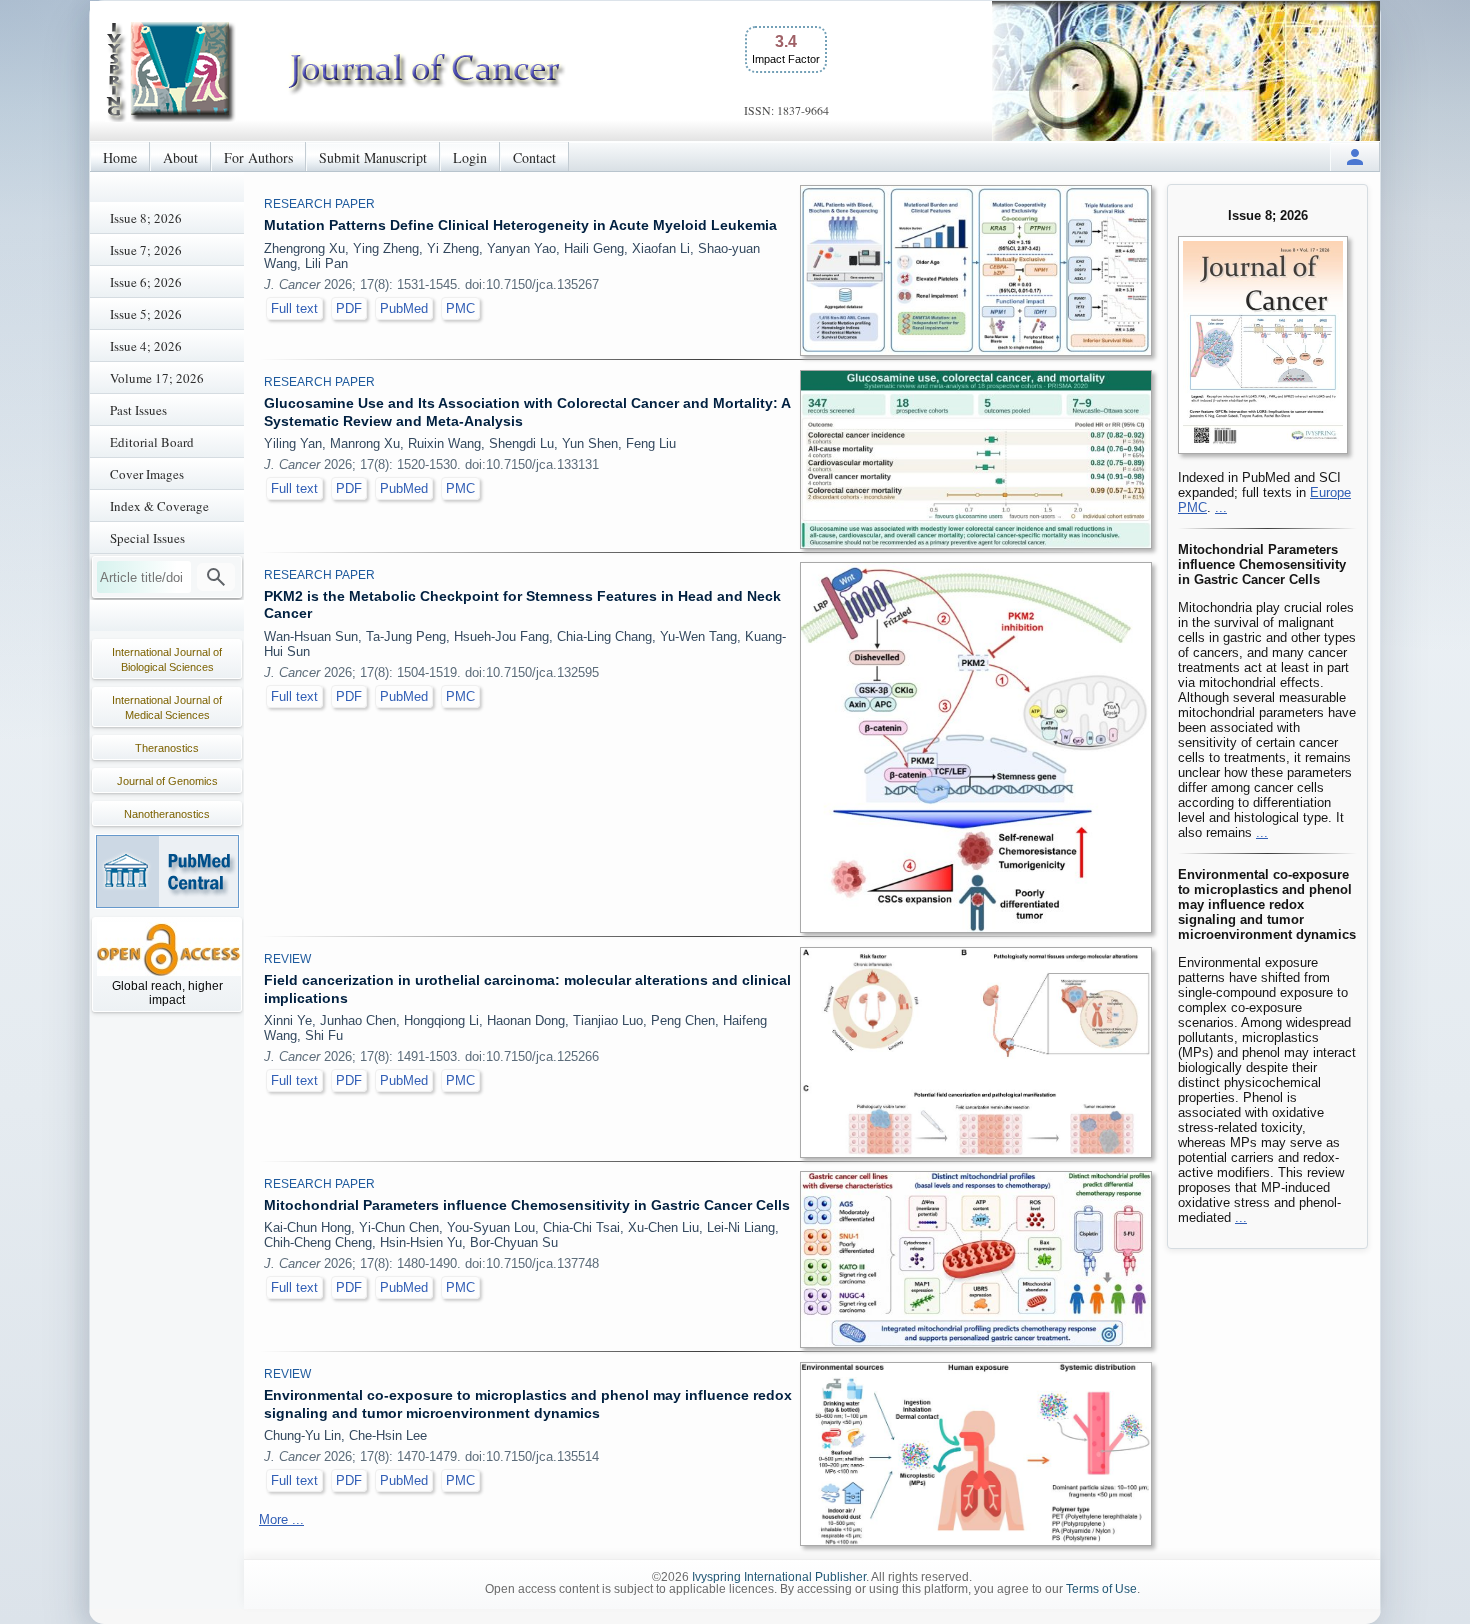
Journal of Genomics (167, 781)
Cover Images (147, 474)
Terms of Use (1101, 1589)
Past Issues (138, 410)
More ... (281, 1519)
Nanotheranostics (167, 814)
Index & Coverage (159, 506)
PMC (460, 308)
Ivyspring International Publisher (779, 1577)
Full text (294, 308)
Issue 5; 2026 (146, 314)
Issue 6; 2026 (146, 282)
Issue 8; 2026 (146, 218)
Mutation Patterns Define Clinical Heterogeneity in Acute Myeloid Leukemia (520, 225)
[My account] (1355, 156)
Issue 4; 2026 (146, 346)
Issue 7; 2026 (146, 250)
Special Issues (147, 538)
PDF (349, 308)
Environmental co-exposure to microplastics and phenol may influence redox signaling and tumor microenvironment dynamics (528, 1404)
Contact (534, 157)
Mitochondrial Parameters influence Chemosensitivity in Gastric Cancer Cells (527, 1205)
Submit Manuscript (373, 157)
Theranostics (167, 748)
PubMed (404, 308)
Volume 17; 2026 (157, 378)
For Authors (258, 157)
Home (120, 157)
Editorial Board (152, 442)
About (180, 157)
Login (470, 157)
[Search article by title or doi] (216, 577)
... (1221, 507)
